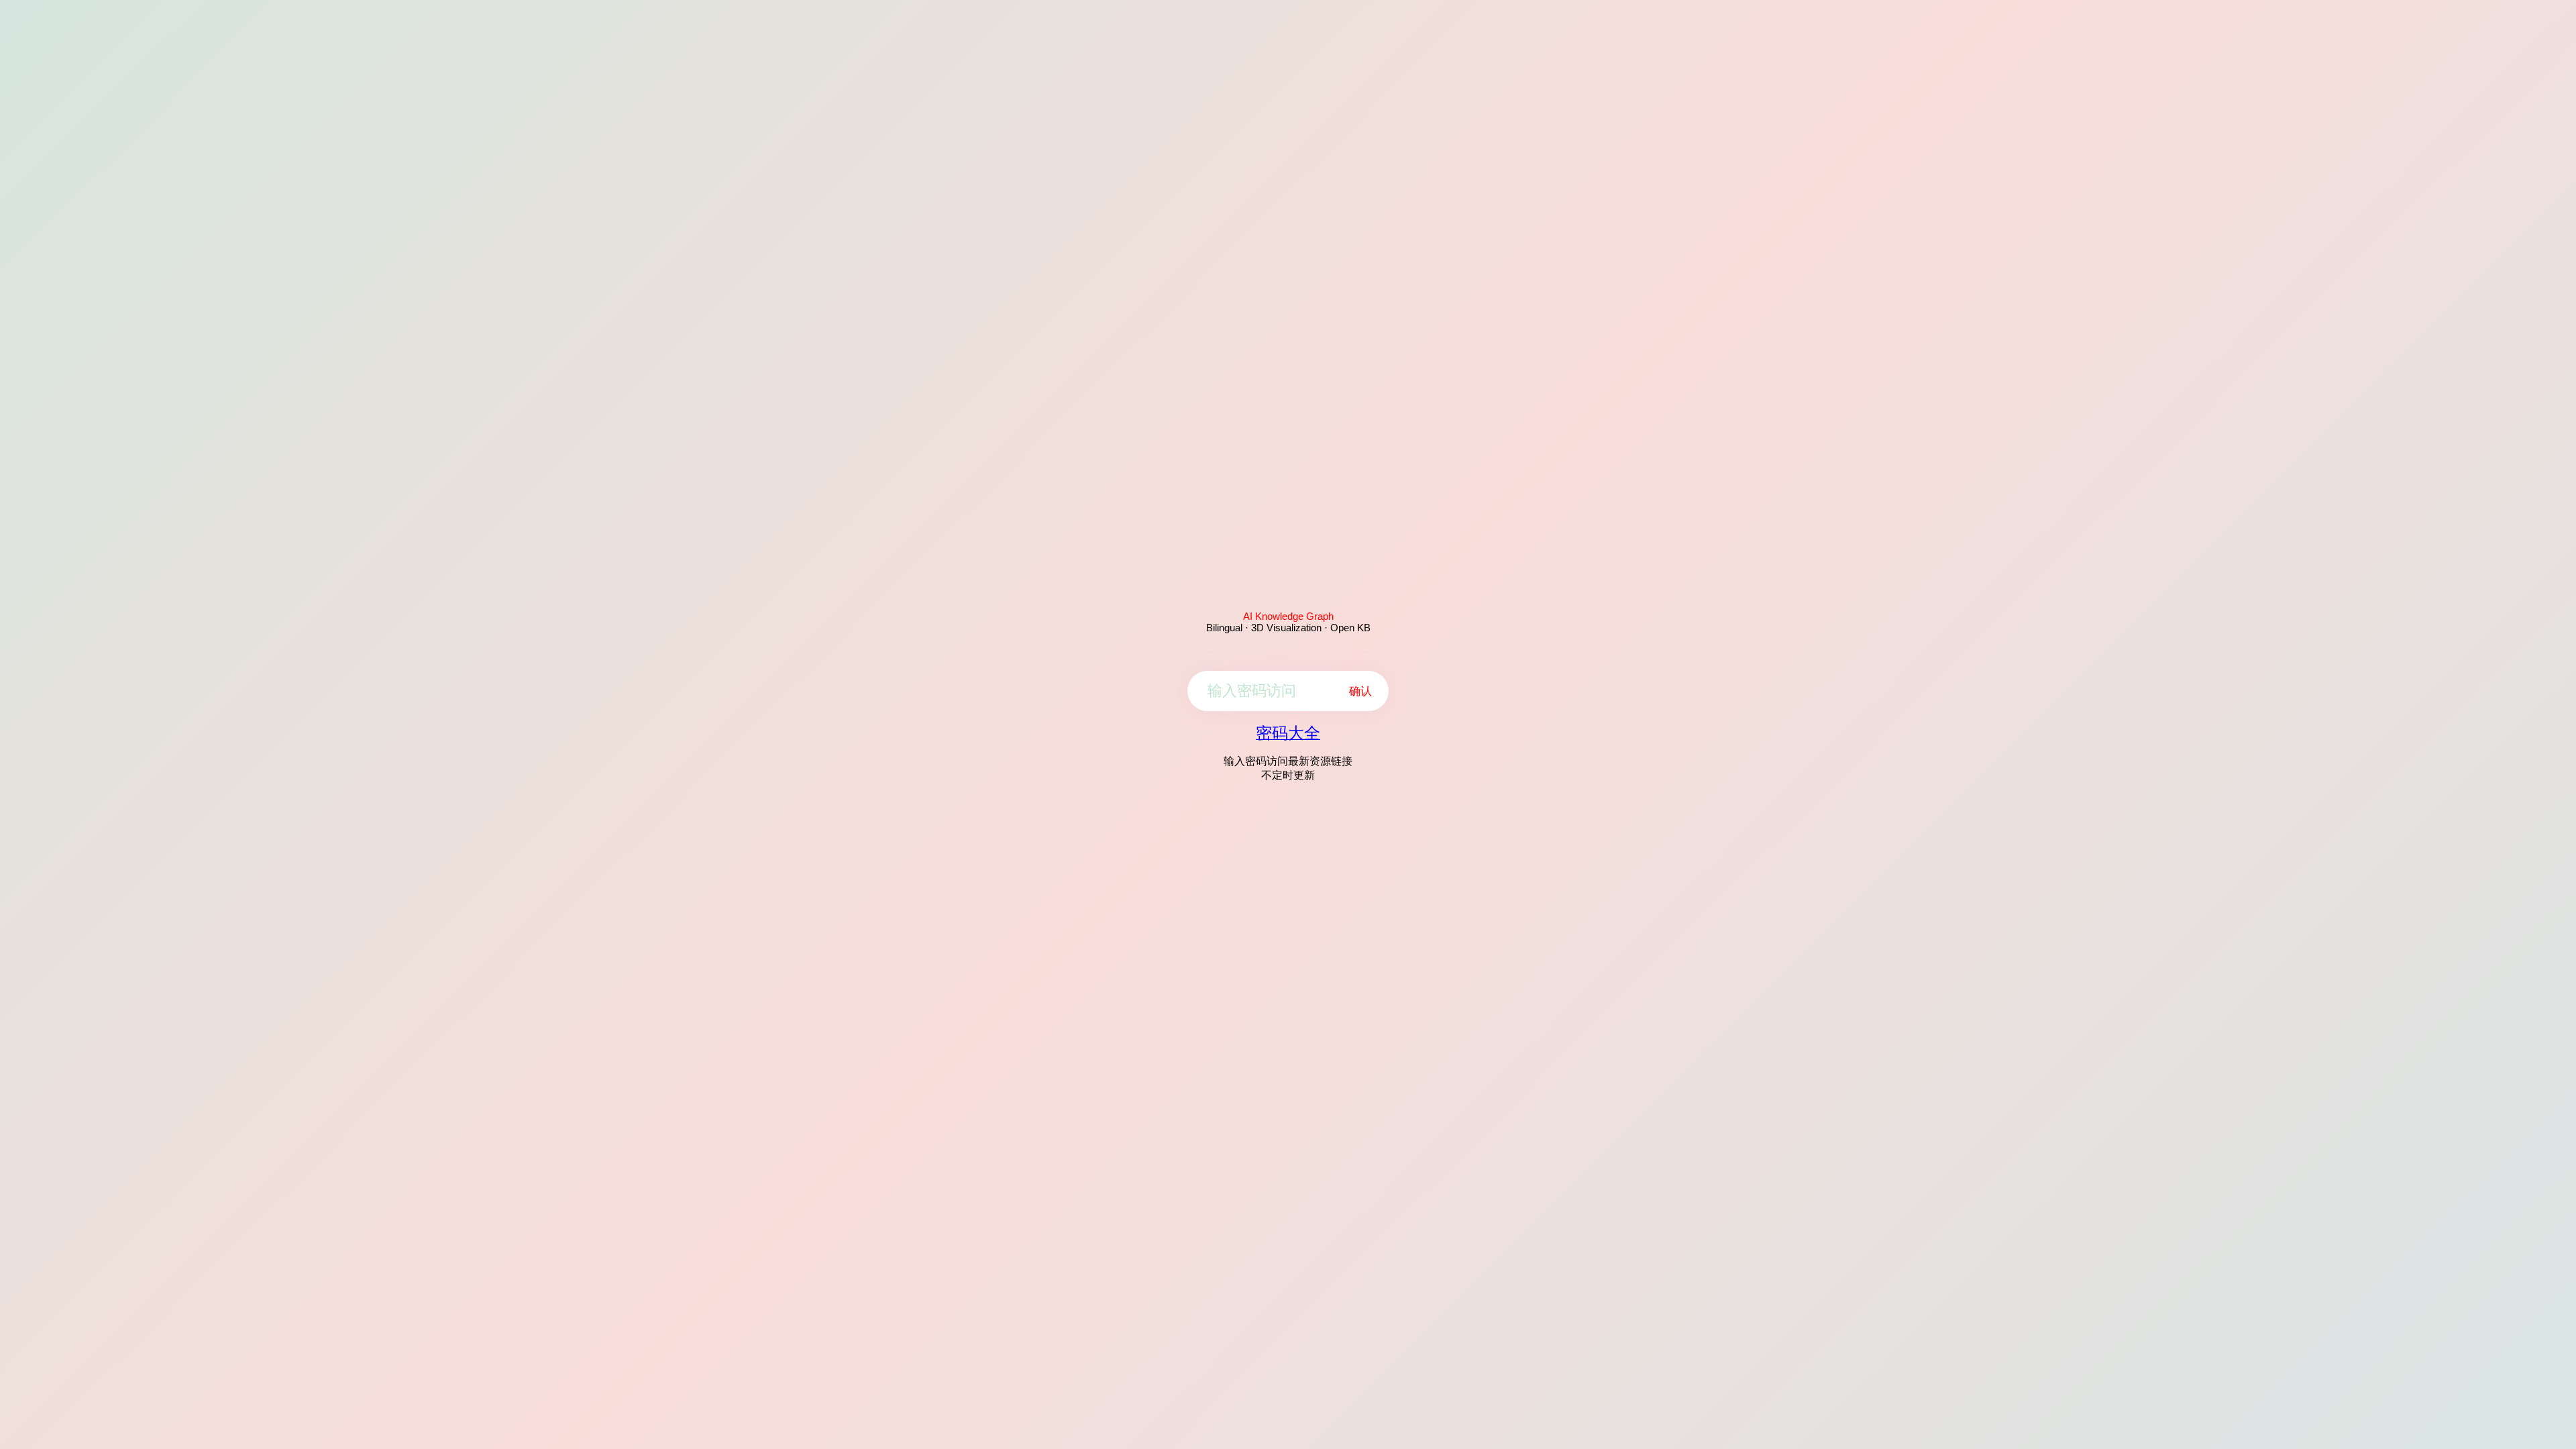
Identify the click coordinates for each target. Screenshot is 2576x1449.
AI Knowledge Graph (1288, 616)
